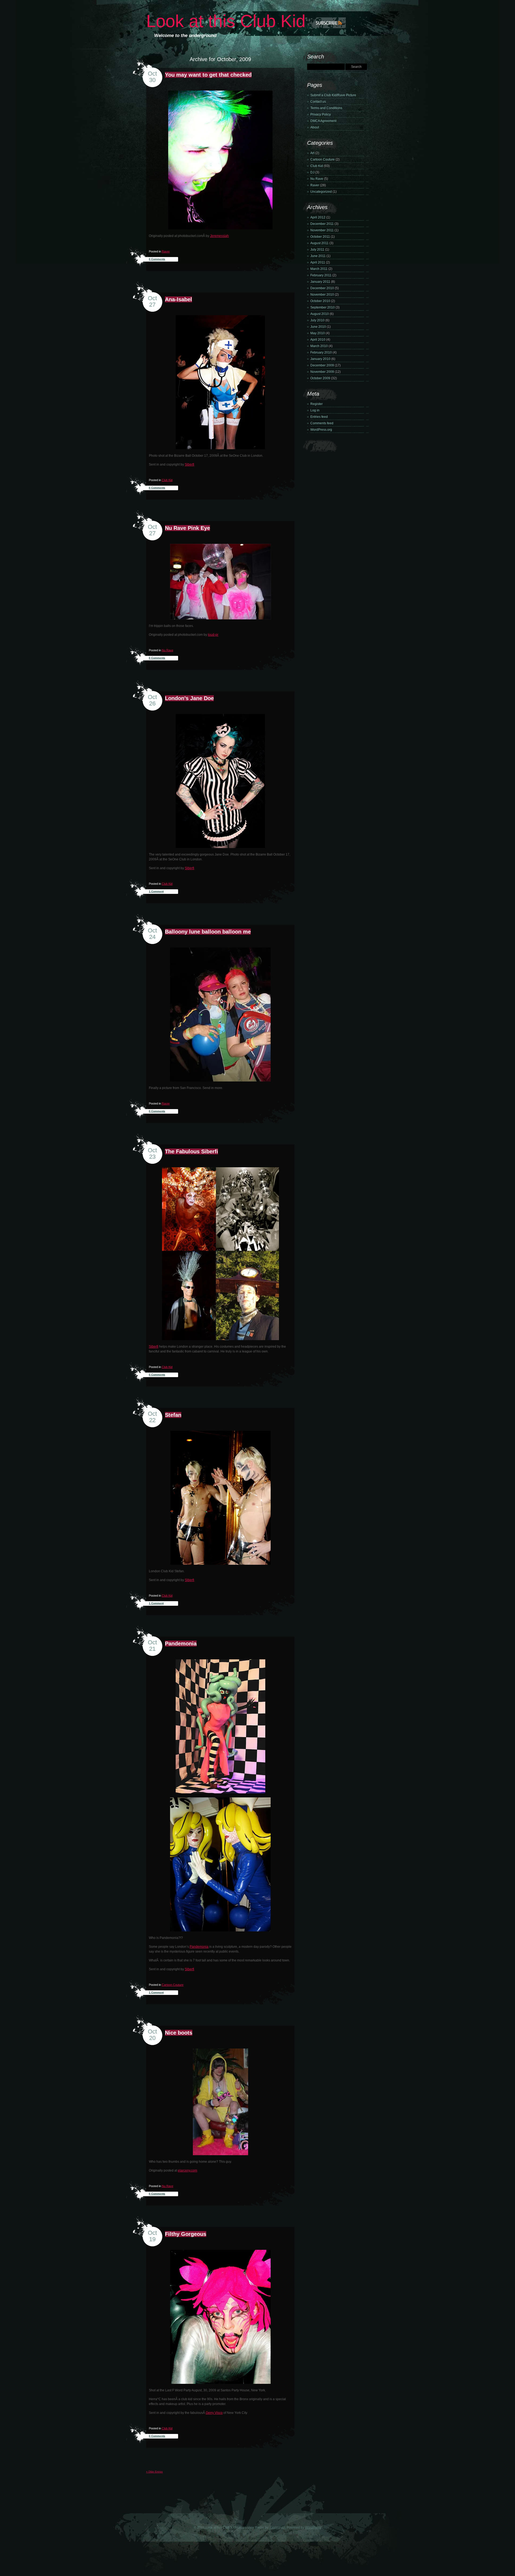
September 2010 (323, 307)
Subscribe (321, 23)
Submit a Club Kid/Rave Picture (333, 95)
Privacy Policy (321, 114)
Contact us (318, 102)
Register (317, 404)
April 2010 (318, 340)
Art (312, 153)
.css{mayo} (277, 2527)
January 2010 (320, 359)
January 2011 (320, 282)
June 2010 (318, 327)
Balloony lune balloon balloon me (208, 932)
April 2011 (318, 262)
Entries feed (319, 417)
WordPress (313, 2527)
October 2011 (320, 237)
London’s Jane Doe (189, 698)
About (315, 127)
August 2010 (320, 314)
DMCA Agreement (323, 121)
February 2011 (321, 275)
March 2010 (319, 346)
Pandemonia (181, 1644)
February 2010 (321, 352)
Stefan (173, 1415)
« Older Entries (154, 2472)
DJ (312, 172)
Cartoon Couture (173, 1985)
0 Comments (157, 259)
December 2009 (322, 365)
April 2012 (318, 217)
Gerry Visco (214, 2413)
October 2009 (320, 378)
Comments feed (322, 423)
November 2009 (322, 372)
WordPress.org (321, 430)
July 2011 (317, 250)
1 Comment (156, 891)
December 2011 (322, 224)
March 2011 (319, 269)
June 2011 (318, 256)
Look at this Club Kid (226, 21)
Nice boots (179, 2033)
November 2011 (322, 230)
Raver (166, 251)
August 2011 (319, 243)
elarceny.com (187, 2170)
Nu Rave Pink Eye (187, 528)
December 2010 (322, 288)
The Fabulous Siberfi (192, 1151)
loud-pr (213, 635)
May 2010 (318, 333)
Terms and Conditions (326, 108)
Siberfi (190, 464)
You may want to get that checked (208, 75)
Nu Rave (168, 650)
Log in (315, 410)
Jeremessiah (219, 236)
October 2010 (320, 301)
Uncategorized (321, 192)
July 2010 (317, 320)
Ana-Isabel (179, 299)
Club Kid (167, 480)
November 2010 (322, 295)
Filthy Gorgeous (186, 2234)
